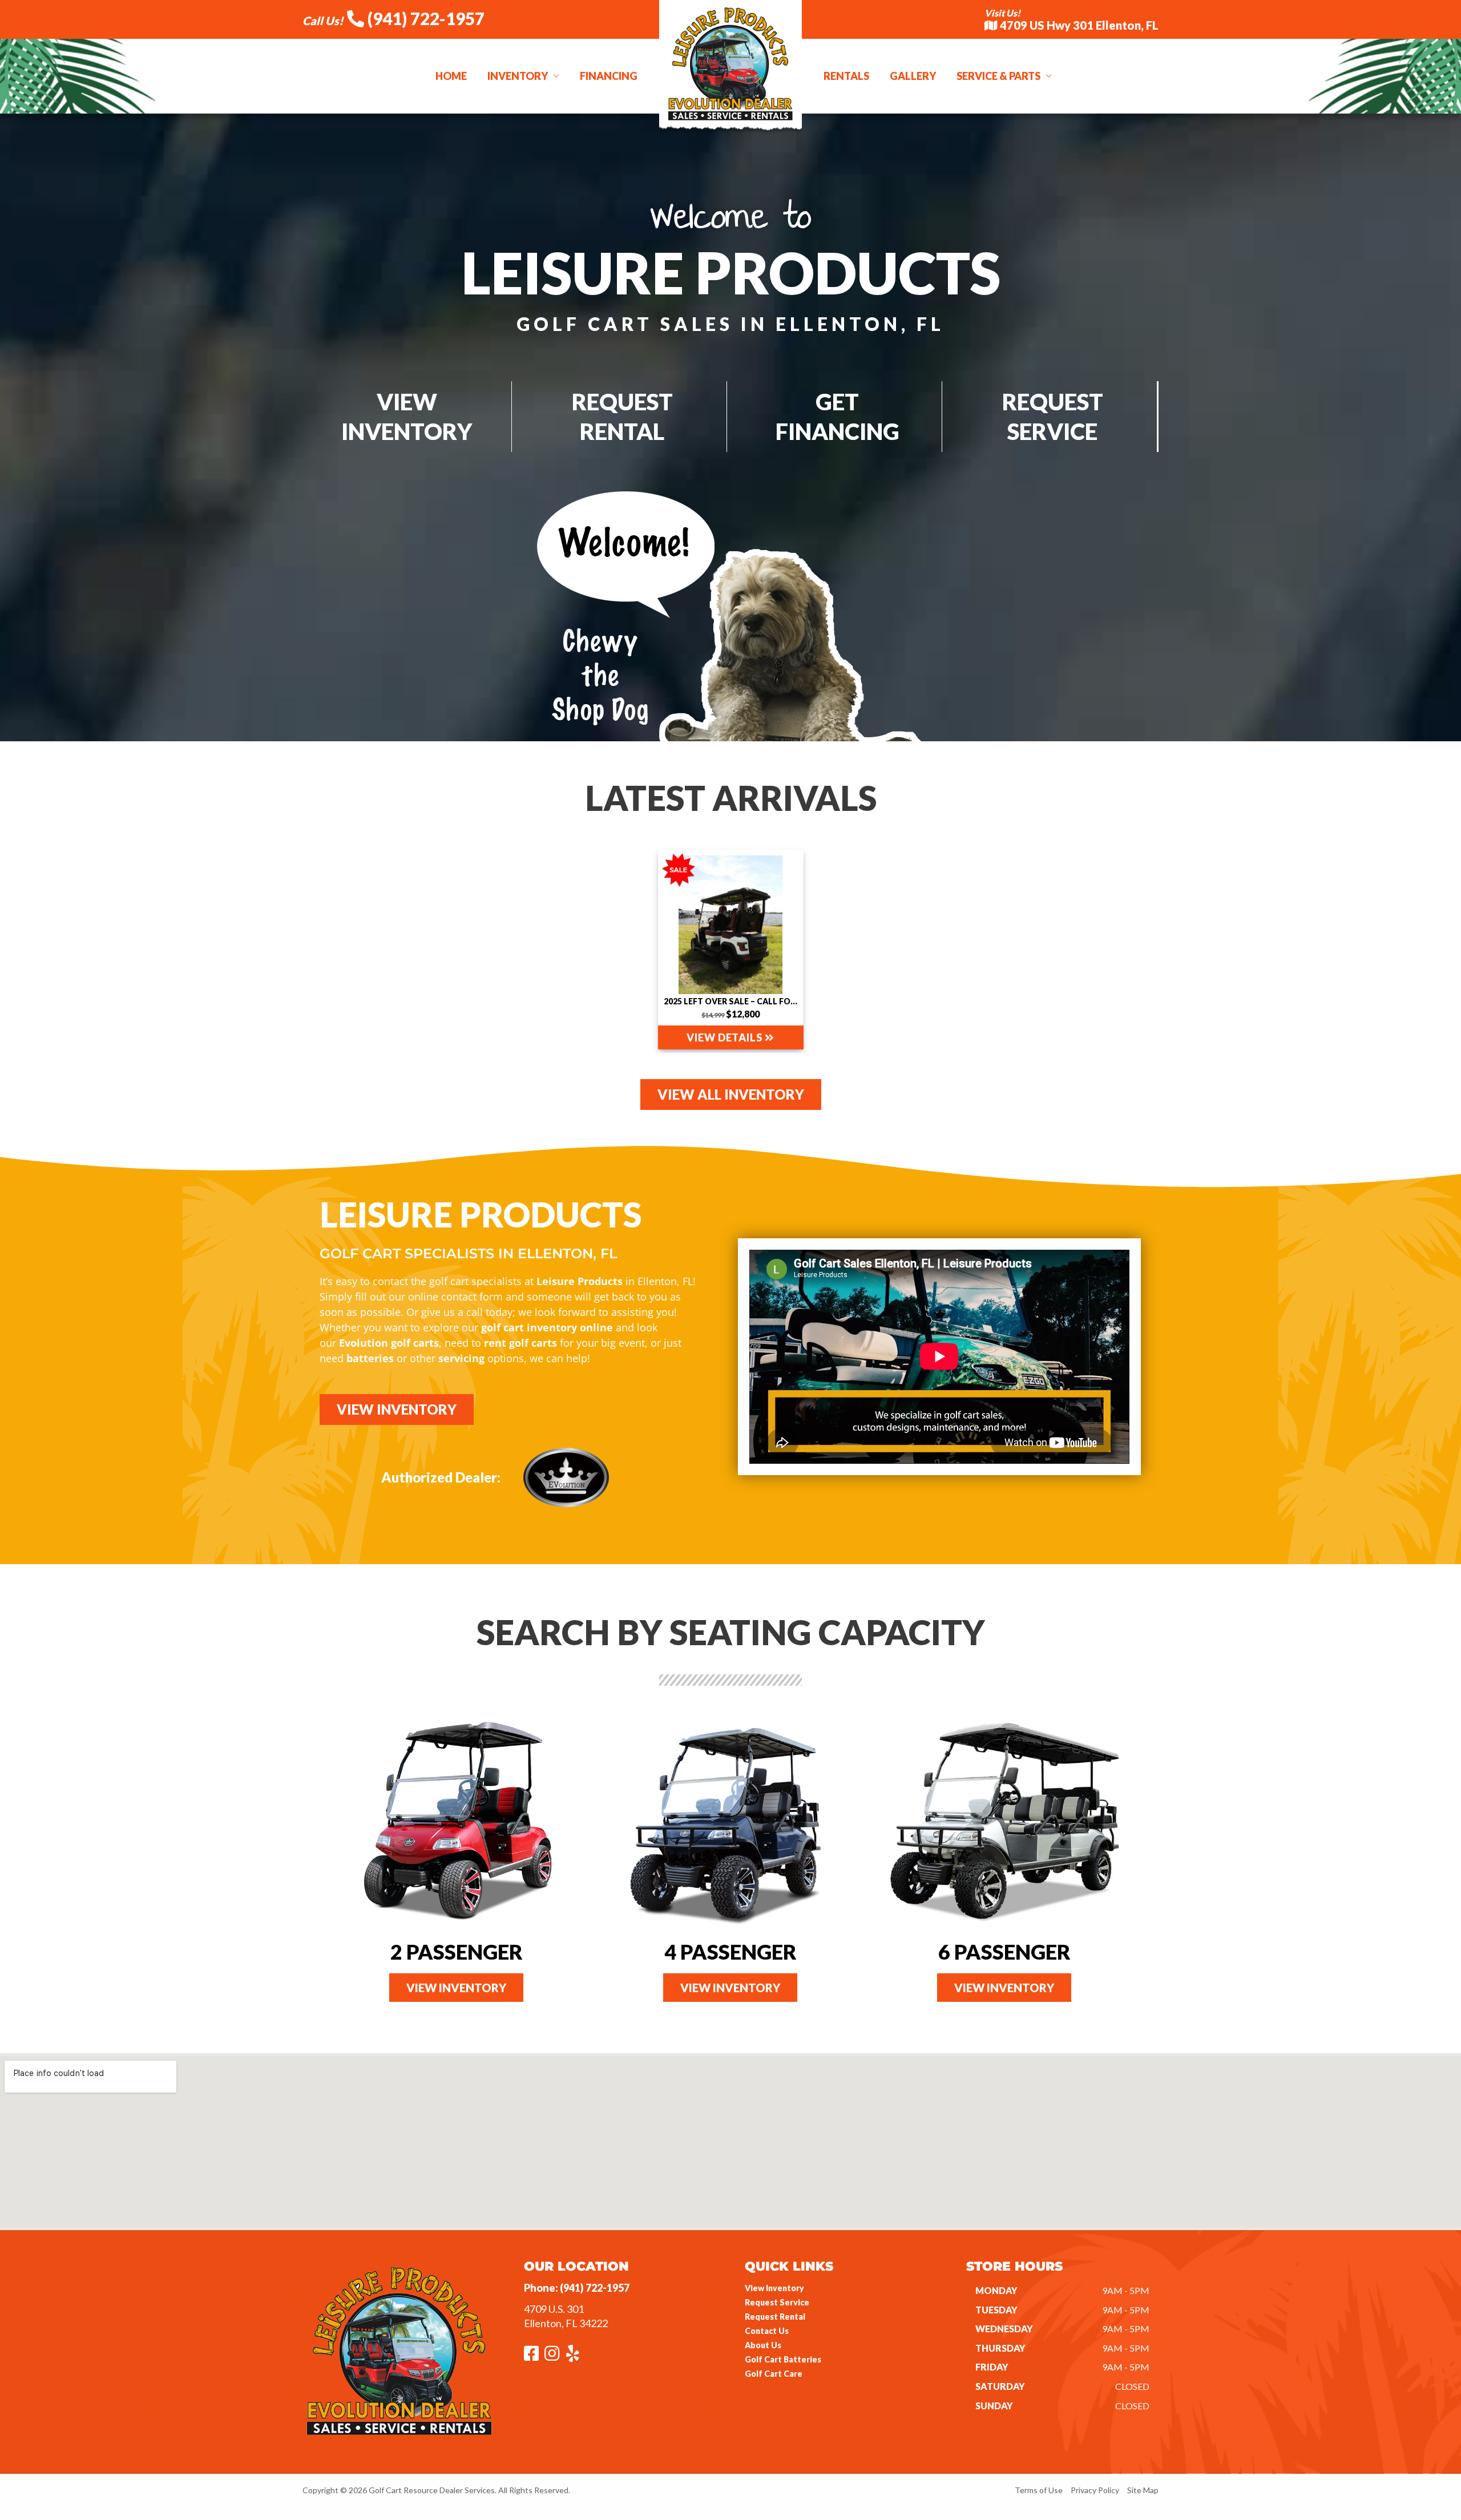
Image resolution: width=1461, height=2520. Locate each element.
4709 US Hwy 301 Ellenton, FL (1078, 25)
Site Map (1143, 2490)
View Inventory (774, 2288)
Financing (609, 76)
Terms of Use (1039, 2490)
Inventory (518, 76)
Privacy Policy (1095, 2490)
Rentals (846, 76)
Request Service (777, 2302)
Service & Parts (998, 76)
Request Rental (775, 2317)
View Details (726, 1037)
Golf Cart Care (774, 2374)
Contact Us (767, 2331)
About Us (763, 2345)
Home (451, 76)
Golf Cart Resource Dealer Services (432, 2490)
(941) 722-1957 (424, 18)
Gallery (913, 76)
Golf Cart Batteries (783, 2359)
